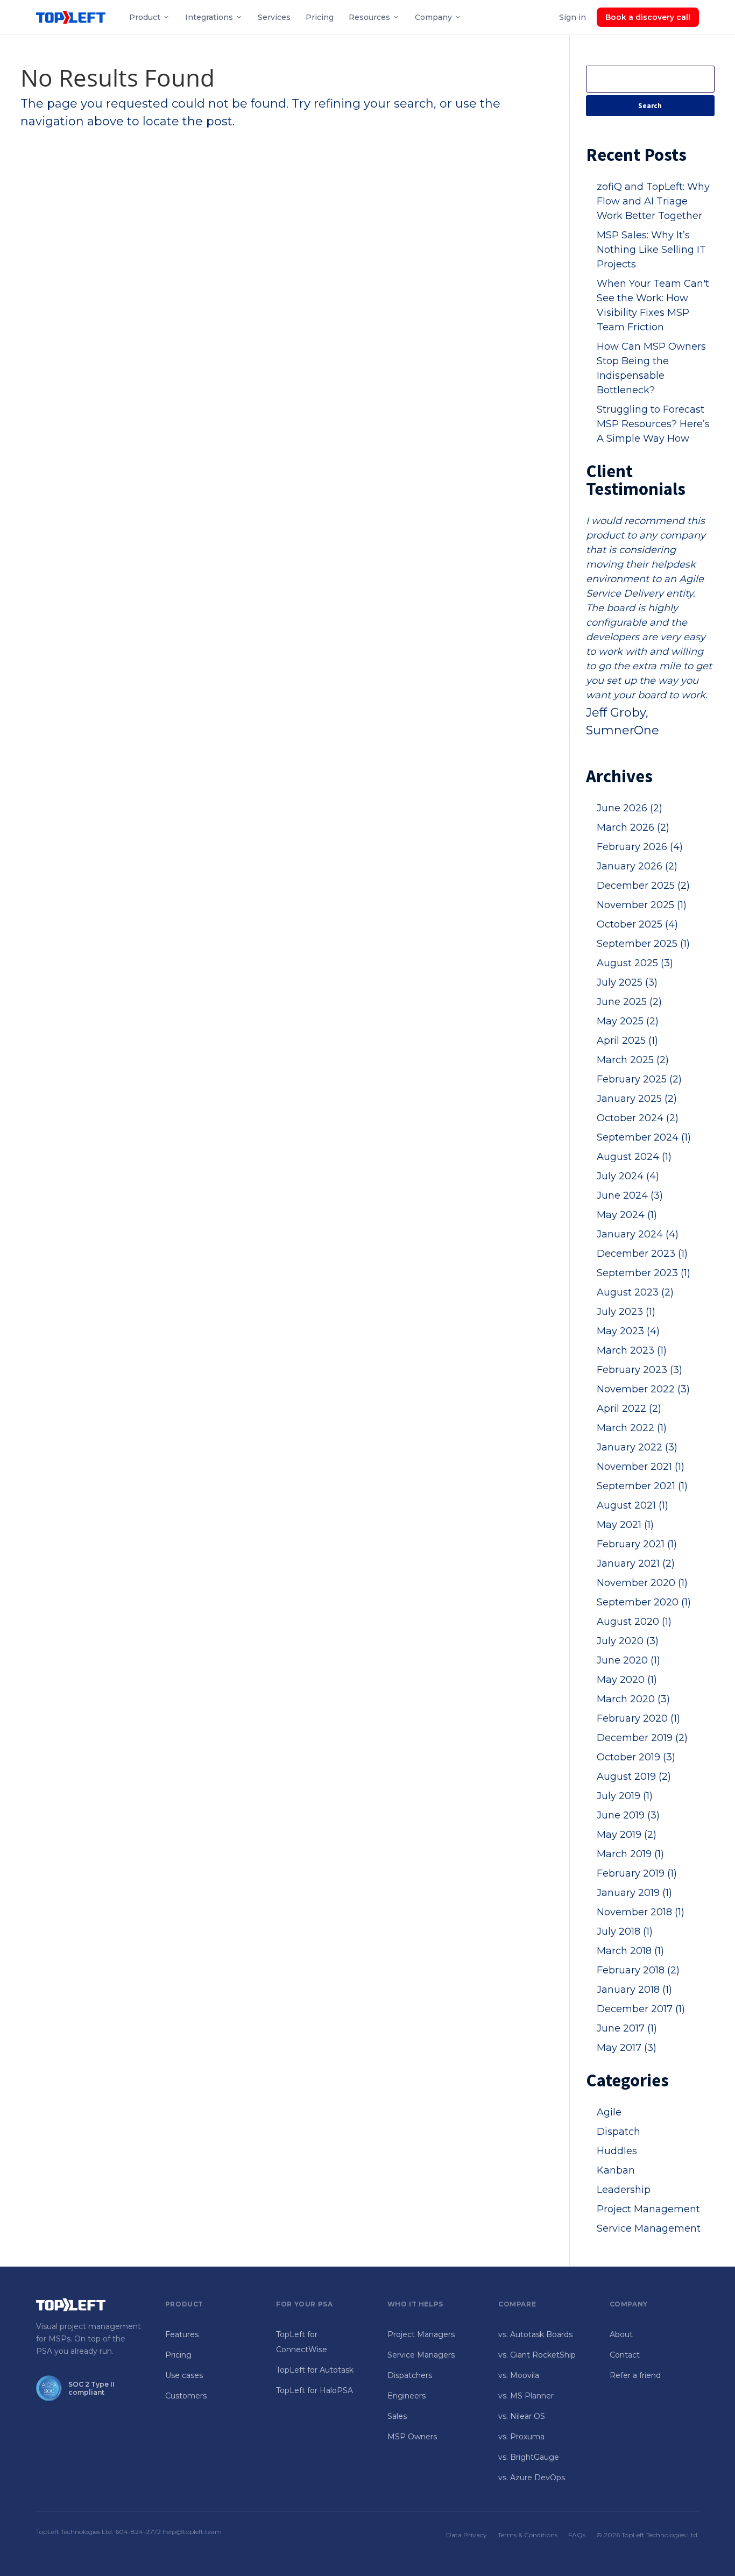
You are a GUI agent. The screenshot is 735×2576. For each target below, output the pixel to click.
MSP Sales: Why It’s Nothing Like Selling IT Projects (651, 250)
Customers (186, 2396)
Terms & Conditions (528, 2535)
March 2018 (630, 1951)
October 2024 (638, 1118)
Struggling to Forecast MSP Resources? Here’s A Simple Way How (653, 424)
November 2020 (642, 1583)
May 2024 (627, 1215)
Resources (369, 17)
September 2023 (644, 1273)
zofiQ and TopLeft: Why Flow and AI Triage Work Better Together (653, 201)
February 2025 (639, 1079)
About (621, 2334)
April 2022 (629, 1409)
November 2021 (641, 1467)
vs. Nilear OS (522, 2416)
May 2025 (628, 1021)
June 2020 (628, 1660)
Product (145, 17)
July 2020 (628, 1641)
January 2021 (636, 1563)
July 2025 (627, 982)
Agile (609, 2112)
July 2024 (628, 1176)
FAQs (577, 2535)
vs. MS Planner (526, 2396)
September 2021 (642, 1486)
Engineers (407, 2396)
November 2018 (641, 1912)
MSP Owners (412, 2437)
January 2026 (637, 866)
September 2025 (643, 944)
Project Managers (421, 2334)
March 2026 (633, 827)
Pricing (320, 17)
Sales (397, 2416)
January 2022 (637, 1447)
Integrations (209, 17)
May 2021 (625, 1525)
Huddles (617, 2151)
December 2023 (642, 1254)
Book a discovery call (648, 17)
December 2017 (641, 2009)
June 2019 (628, 1815)
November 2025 (642, 905)
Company (433, 17)
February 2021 (637, 1544)
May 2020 (627, 1680)
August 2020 (634, 1622)
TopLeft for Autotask (315, 2370)
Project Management (648, 2209)
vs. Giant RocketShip (537, 2355)
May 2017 (627, 2048)
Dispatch (619, 2132)
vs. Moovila (519, 2375)
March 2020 (633, 1699)
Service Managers (421, 2355)
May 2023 (628, 1331)
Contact (625, 2355)
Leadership (624, 2190)
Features (182, 2334)
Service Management (649, 2228)
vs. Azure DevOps (532, 2478)
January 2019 (634, 1893)
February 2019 (637, 1873)
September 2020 (644, 1602)
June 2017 (627, 2028)
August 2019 (634, 1777)
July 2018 (625, 1931)
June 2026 (630, 808)
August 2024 (634, 1157)
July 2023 (626, 1312)
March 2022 (632, 1428)
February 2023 (639, 1370)
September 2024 (644, 1137)
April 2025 (627, 1041)
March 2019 (630, 1854)
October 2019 (636, 1757)
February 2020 (638, 1718)
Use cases (184, 2375)
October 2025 (637, 924)
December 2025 (643, 886)
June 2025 (629, 1002)
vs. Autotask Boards (535, 2334)
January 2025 (637, 1099)
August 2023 (635, 1292)
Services (274, 17)
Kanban (616, 2170)
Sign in (573, 17)
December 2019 (642, 1738)
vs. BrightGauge (529, 2457)
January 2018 (634, 1990)
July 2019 (625, 1796)
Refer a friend (635, 2375)
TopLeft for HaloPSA (315, 2390)
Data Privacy (467, 2535)
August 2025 (635, 963)
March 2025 (633, 1060)
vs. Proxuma (521, 2437)
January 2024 (638, 1234)
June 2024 (630, 1195)
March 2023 (632, 1350)
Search (650, 106)
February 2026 (640, 847)
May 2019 (627, 1835)
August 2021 (632, 1505)
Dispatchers (410, 2375)
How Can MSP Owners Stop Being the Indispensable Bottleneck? (651, 368)
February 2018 (638, 1970)
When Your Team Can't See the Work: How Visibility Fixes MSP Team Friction (653, 305)
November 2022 (643, 1389)
